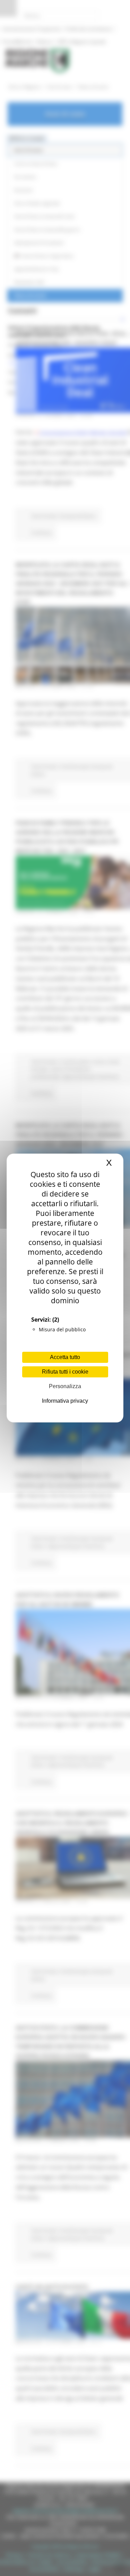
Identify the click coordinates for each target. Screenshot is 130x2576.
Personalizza (65, 1386)
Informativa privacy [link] (65, 1401)
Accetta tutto (65, 1357)
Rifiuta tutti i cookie (65, 1372)
